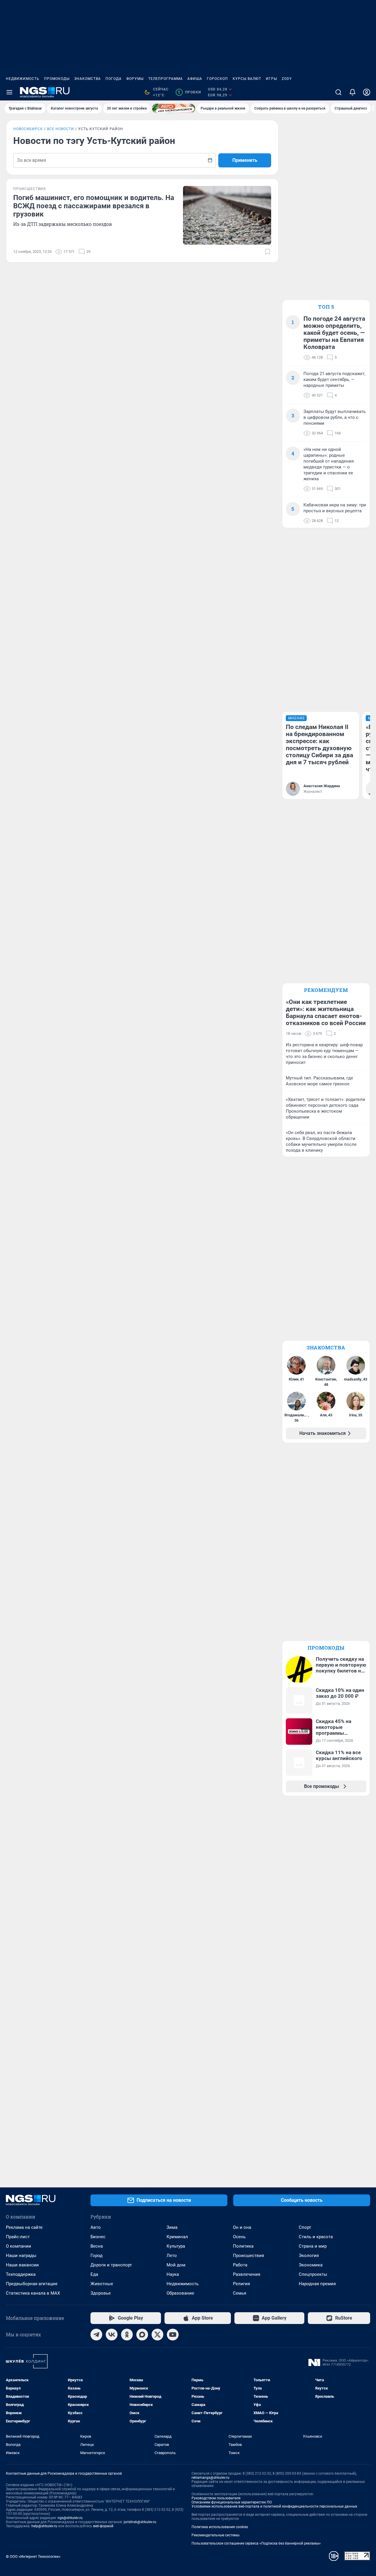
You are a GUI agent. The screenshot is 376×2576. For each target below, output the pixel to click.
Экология (309, 2256)
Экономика (311, 2265)
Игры (271, 79)
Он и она (242, 2227)
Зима (172, 2227)
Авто (96, 2227)
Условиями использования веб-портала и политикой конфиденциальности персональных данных (274, 2506)
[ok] (127, 2335)
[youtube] (173, 2335)
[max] (142, 2335)
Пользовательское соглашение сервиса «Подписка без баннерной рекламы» (256, 2543)
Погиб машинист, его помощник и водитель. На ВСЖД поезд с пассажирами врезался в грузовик (94, 206)
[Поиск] (338, 92)
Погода (114, 79)
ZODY (287, 79)
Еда (94, 2274)
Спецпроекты (313, 2274)
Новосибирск (28, 129)
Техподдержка (21, 2274)
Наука (173, 2274)
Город (96, 2256)
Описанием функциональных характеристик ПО (232, 2502)
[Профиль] (367, 92)
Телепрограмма (166, 79)
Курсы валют (247, 79)
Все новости (61, 129)
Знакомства (88, 79)
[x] (157, 2335)
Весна (97, 2246)
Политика (243, 2246)
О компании (19, 2246)
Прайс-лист (18, 2237)
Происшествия (249, 2256)
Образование (180, 2293)
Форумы (135, 79)
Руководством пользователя (216, 2498)
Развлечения (247, 2274)
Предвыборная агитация (32, 2284)
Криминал (177, 2237)
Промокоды (57, 79)
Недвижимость (23, 79)
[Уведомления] (352, 92)
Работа (240, 2265)
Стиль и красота (316, 2237)
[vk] (112, 2335)
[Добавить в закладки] (268, 252)
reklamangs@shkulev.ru (210, 2478)
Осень (239, 2237)
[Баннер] (174, 108)
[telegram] (96, 2335)
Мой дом (176, 2265)
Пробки (189, 92)
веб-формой (103, 2526)
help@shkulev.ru (44, 2526)
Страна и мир (313, 2246)
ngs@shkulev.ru (70, 2518)
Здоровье (101, 2293)
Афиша (195, 79)
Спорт (305, 2227)
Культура (176, 2246)
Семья (240, 2293)
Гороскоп (217, 79)
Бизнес (98, 2237)
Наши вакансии (22, 2265)
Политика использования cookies (220, 2527)
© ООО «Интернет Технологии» (33, 2556)
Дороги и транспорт (111, 2265)
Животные (102, 2284)
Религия (241, 2284)
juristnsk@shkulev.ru (140, 2522)
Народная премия (317, 2284)
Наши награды (21, 2256)
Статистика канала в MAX (33, 2293)
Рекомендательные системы (215, 2535)
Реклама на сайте (24, 2227)
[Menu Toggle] (9, 92)
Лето (172, 2256)
